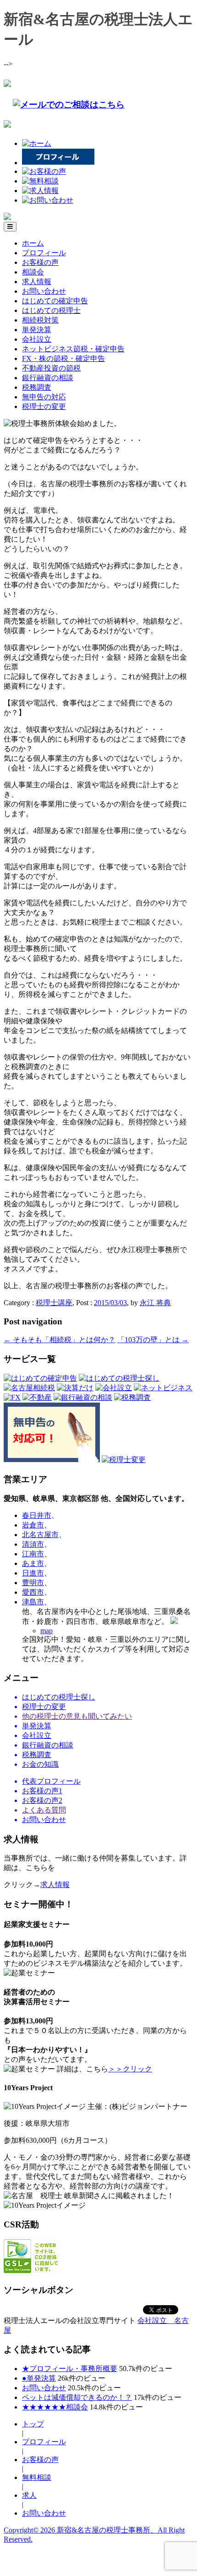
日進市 (33, 1573)
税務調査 (37, 387)
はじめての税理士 (51, 310)
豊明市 (33, 1583)
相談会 (33, 272)
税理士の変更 (44, 406)
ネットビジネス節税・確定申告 (73, 349)
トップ (33, 2424)
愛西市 (33, 1592)
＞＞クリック (130, 2069)
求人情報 (37, 282)
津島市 (33, 1602)
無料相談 (37, 2477)
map (47, 1631)
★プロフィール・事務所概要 (70, 2369)
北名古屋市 (40, 1535)
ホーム (33, 243)
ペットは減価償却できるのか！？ (77, 2397)
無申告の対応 (44, 397)
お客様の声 (40, 262)
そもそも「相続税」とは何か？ (60, 1340)
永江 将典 (155, 1303)
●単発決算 (39, 2378)
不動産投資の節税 (51, 368)
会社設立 (37, 339)
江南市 (33, 1554)
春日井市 (37, 1515)
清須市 (33, 1544)
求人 (29, 2495)
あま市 (33, 1563)
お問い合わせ (44, 291)
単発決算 (37, 330)
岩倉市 (33, 1525)
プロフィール (44, 253)
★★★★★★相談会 (55, 2407)
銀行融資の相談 (48, 378)
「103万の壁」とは (153, 1340)
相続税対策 (40, 320)
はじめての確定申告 (55, 301)
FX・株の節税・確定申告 (63, 358)
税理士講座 (54, 1303)
